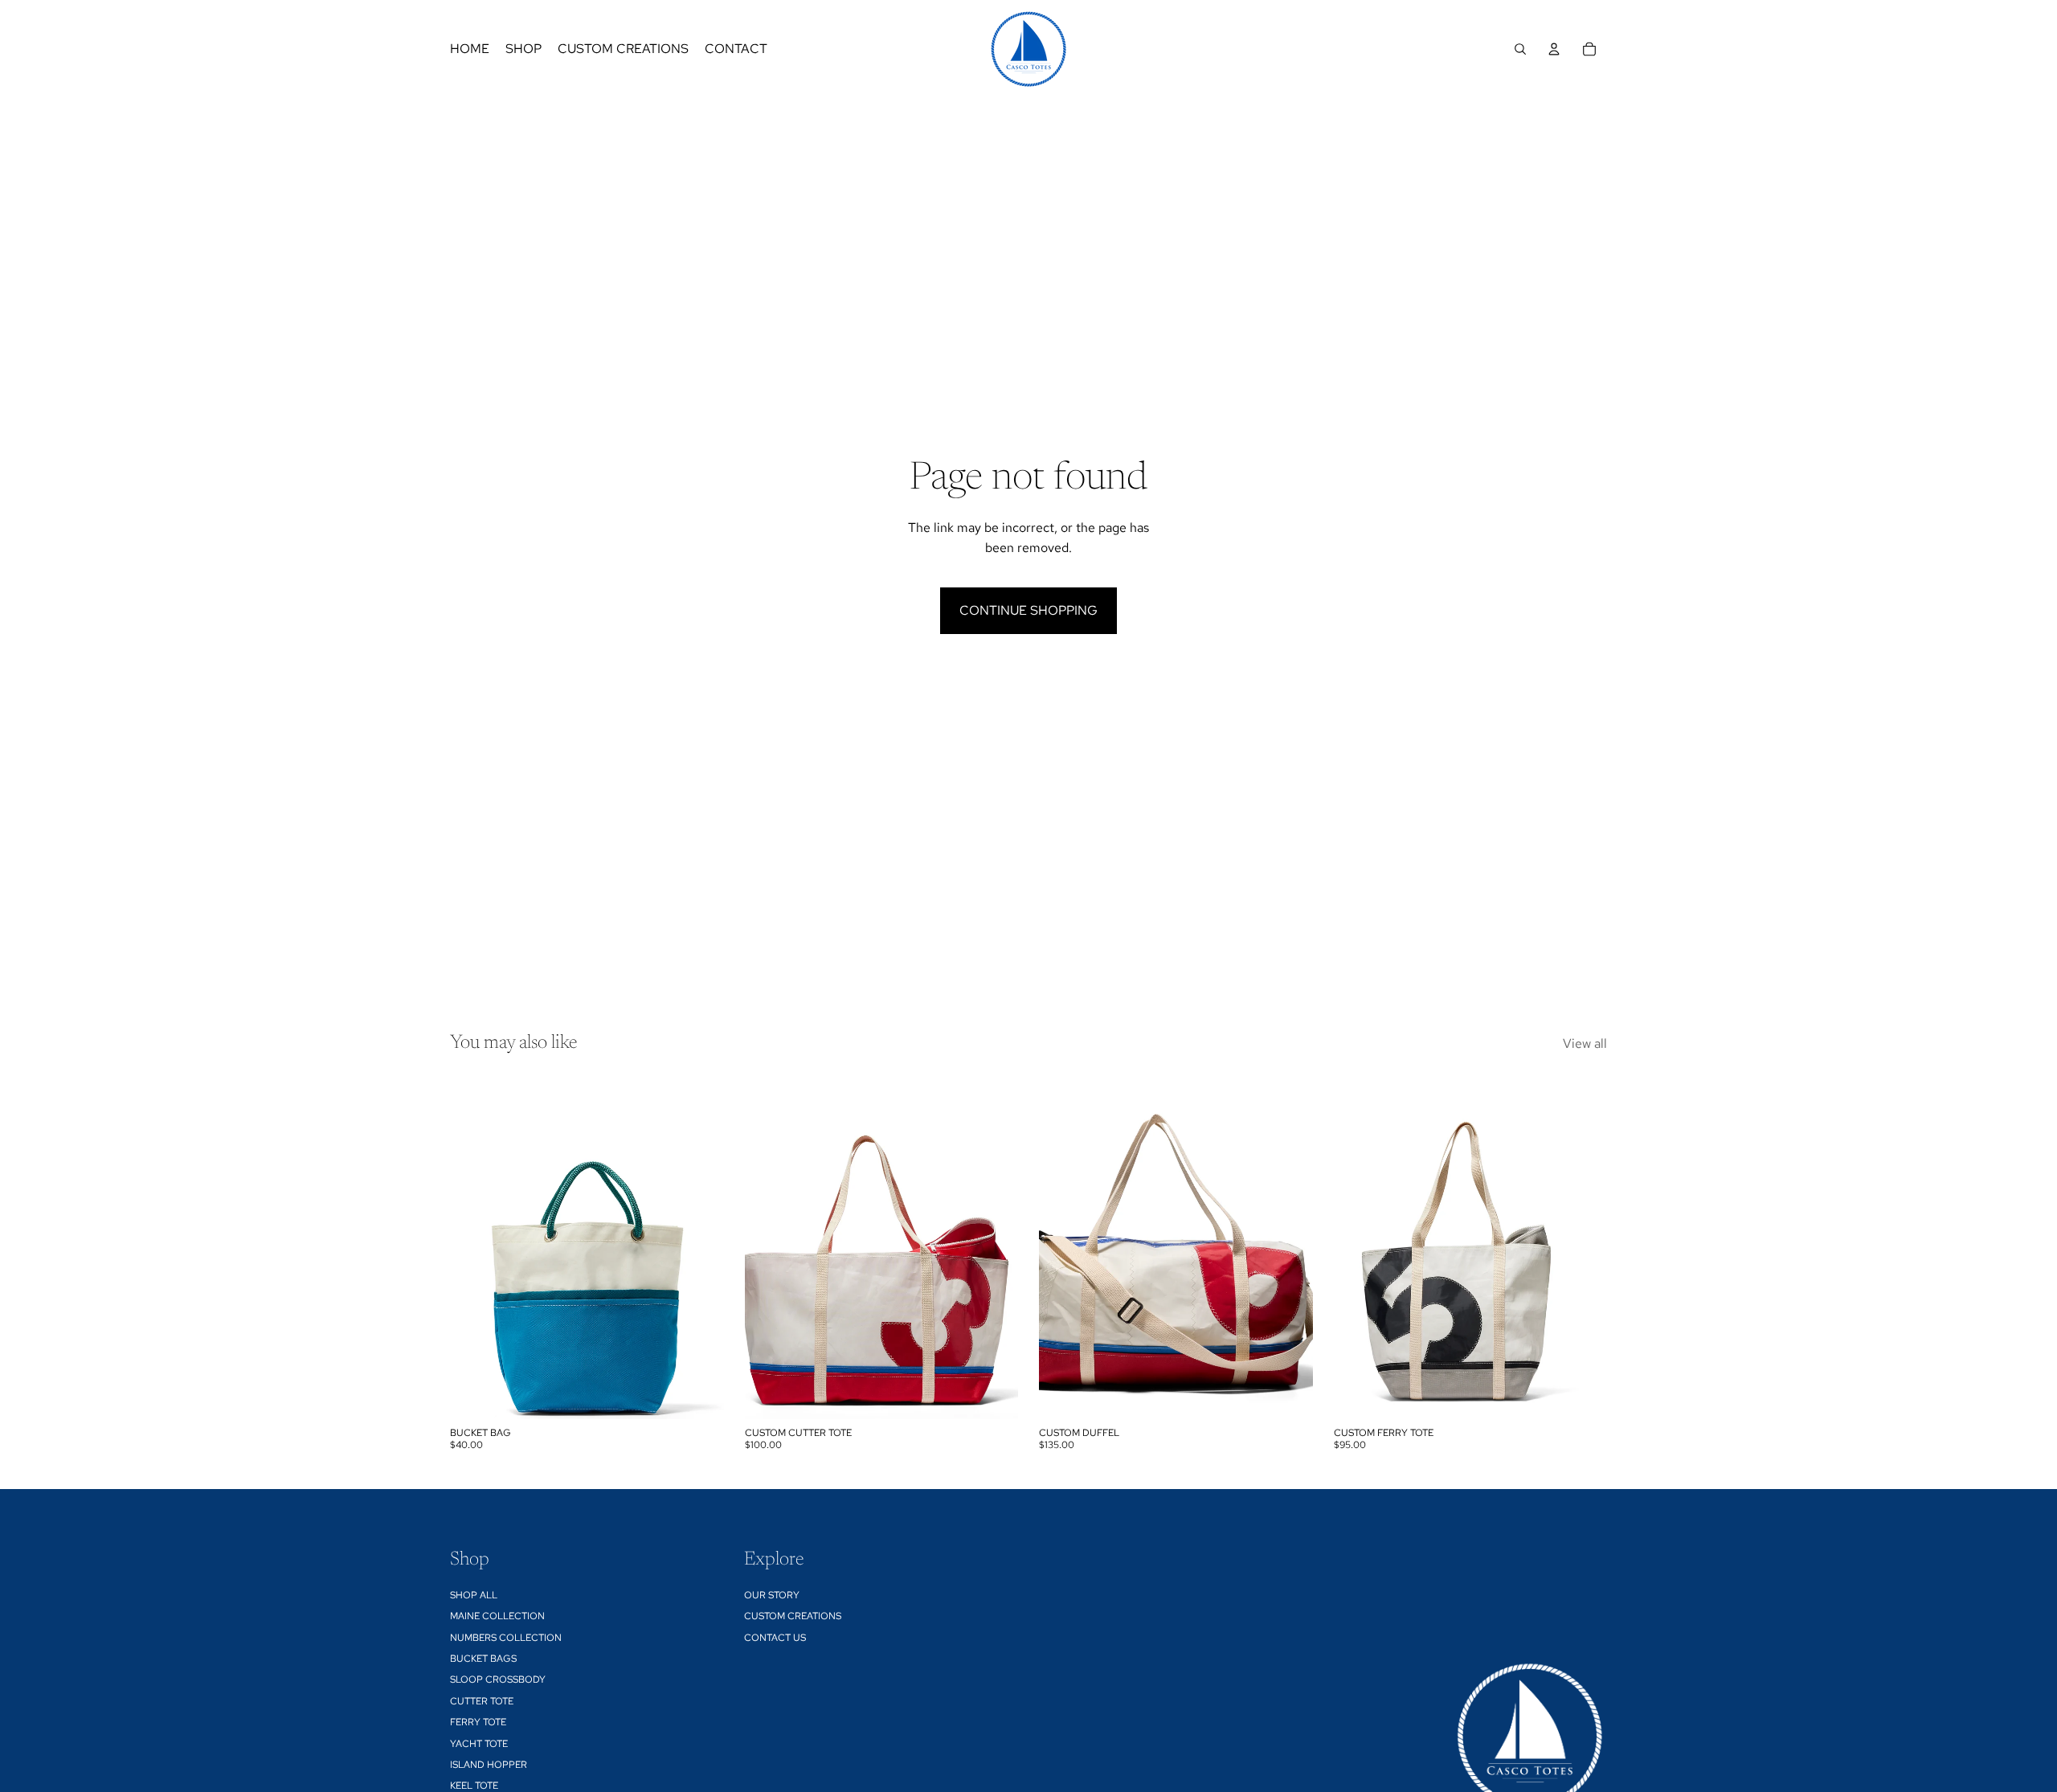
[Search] (1520, 49)
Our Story (772, 1595)
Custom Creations (793, 1616)
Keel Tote (474, 1786)
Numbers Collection (506, 1638)
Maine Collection (497, 1616)
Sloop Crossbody (498, 1679)
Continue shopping (1028, 610)
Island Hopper (489, 1765)
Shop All (474, 1595)
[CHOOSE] (699, 1394)
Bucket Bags (483, 1659)
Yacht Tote (479, 1744)
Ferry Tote (478, 1722)
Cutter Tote (482, 1701)
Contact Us (775, 1638)
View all (1585, 1043)
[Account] (1554, 49)
